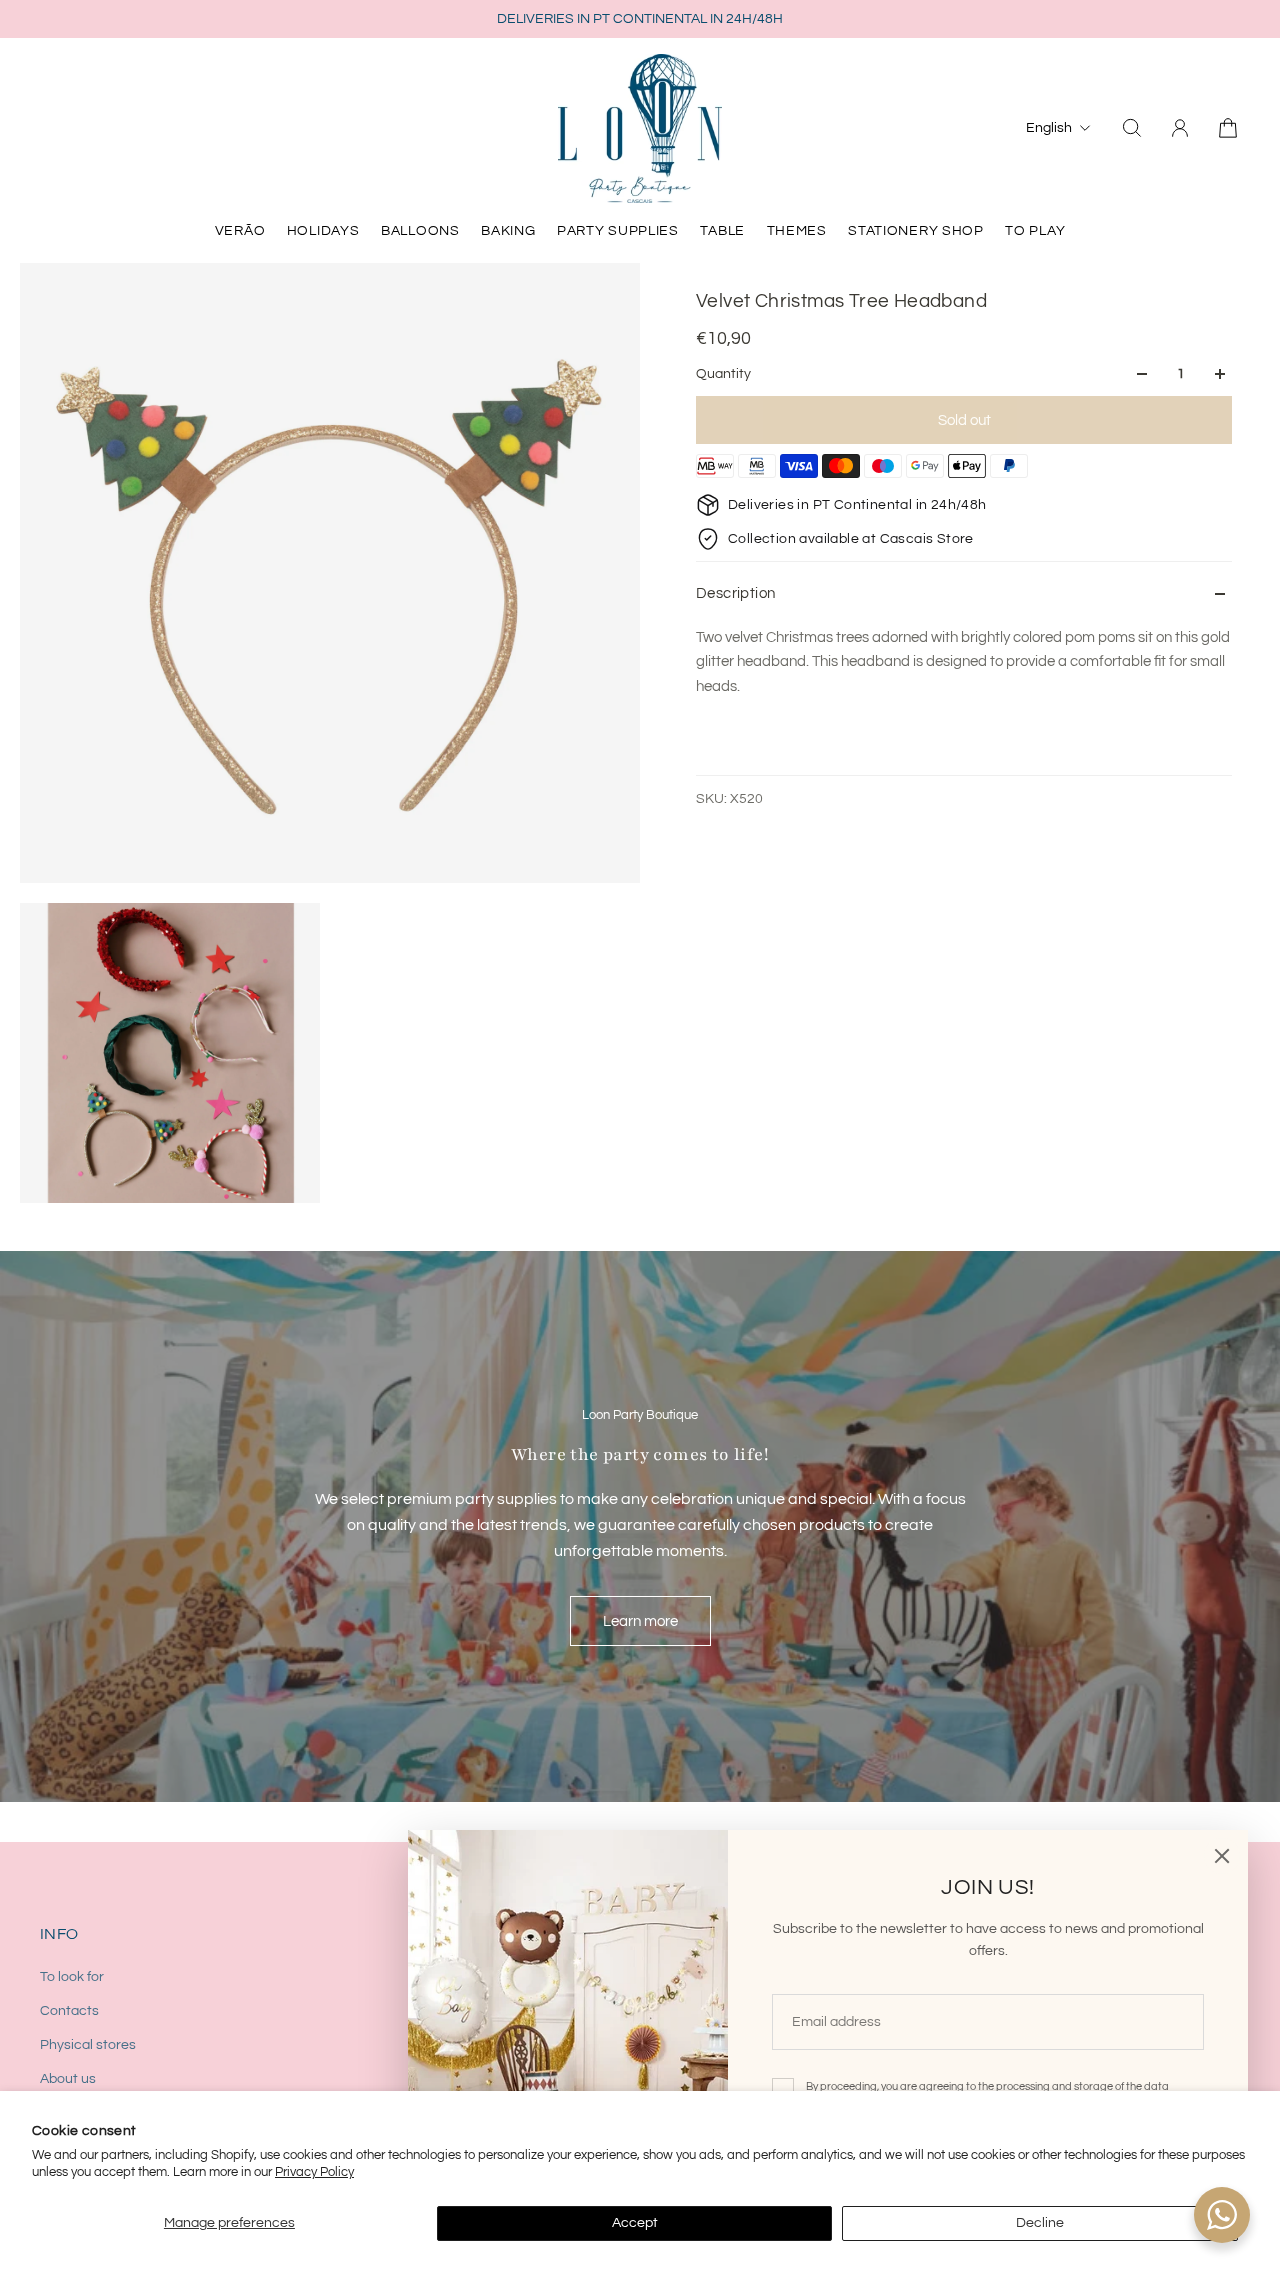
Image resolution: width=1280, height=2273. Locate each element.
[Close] (1222, 1856)
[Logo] (640, 128)
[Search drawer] (1132, 128)
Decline (1040, 2223)
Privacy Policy (314, 2172)
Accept (635, 2223)
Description (735, 593)
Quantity (723, 374)
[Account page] (1180, 128)
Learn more (640, 1621)
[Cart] (1228, 128)
